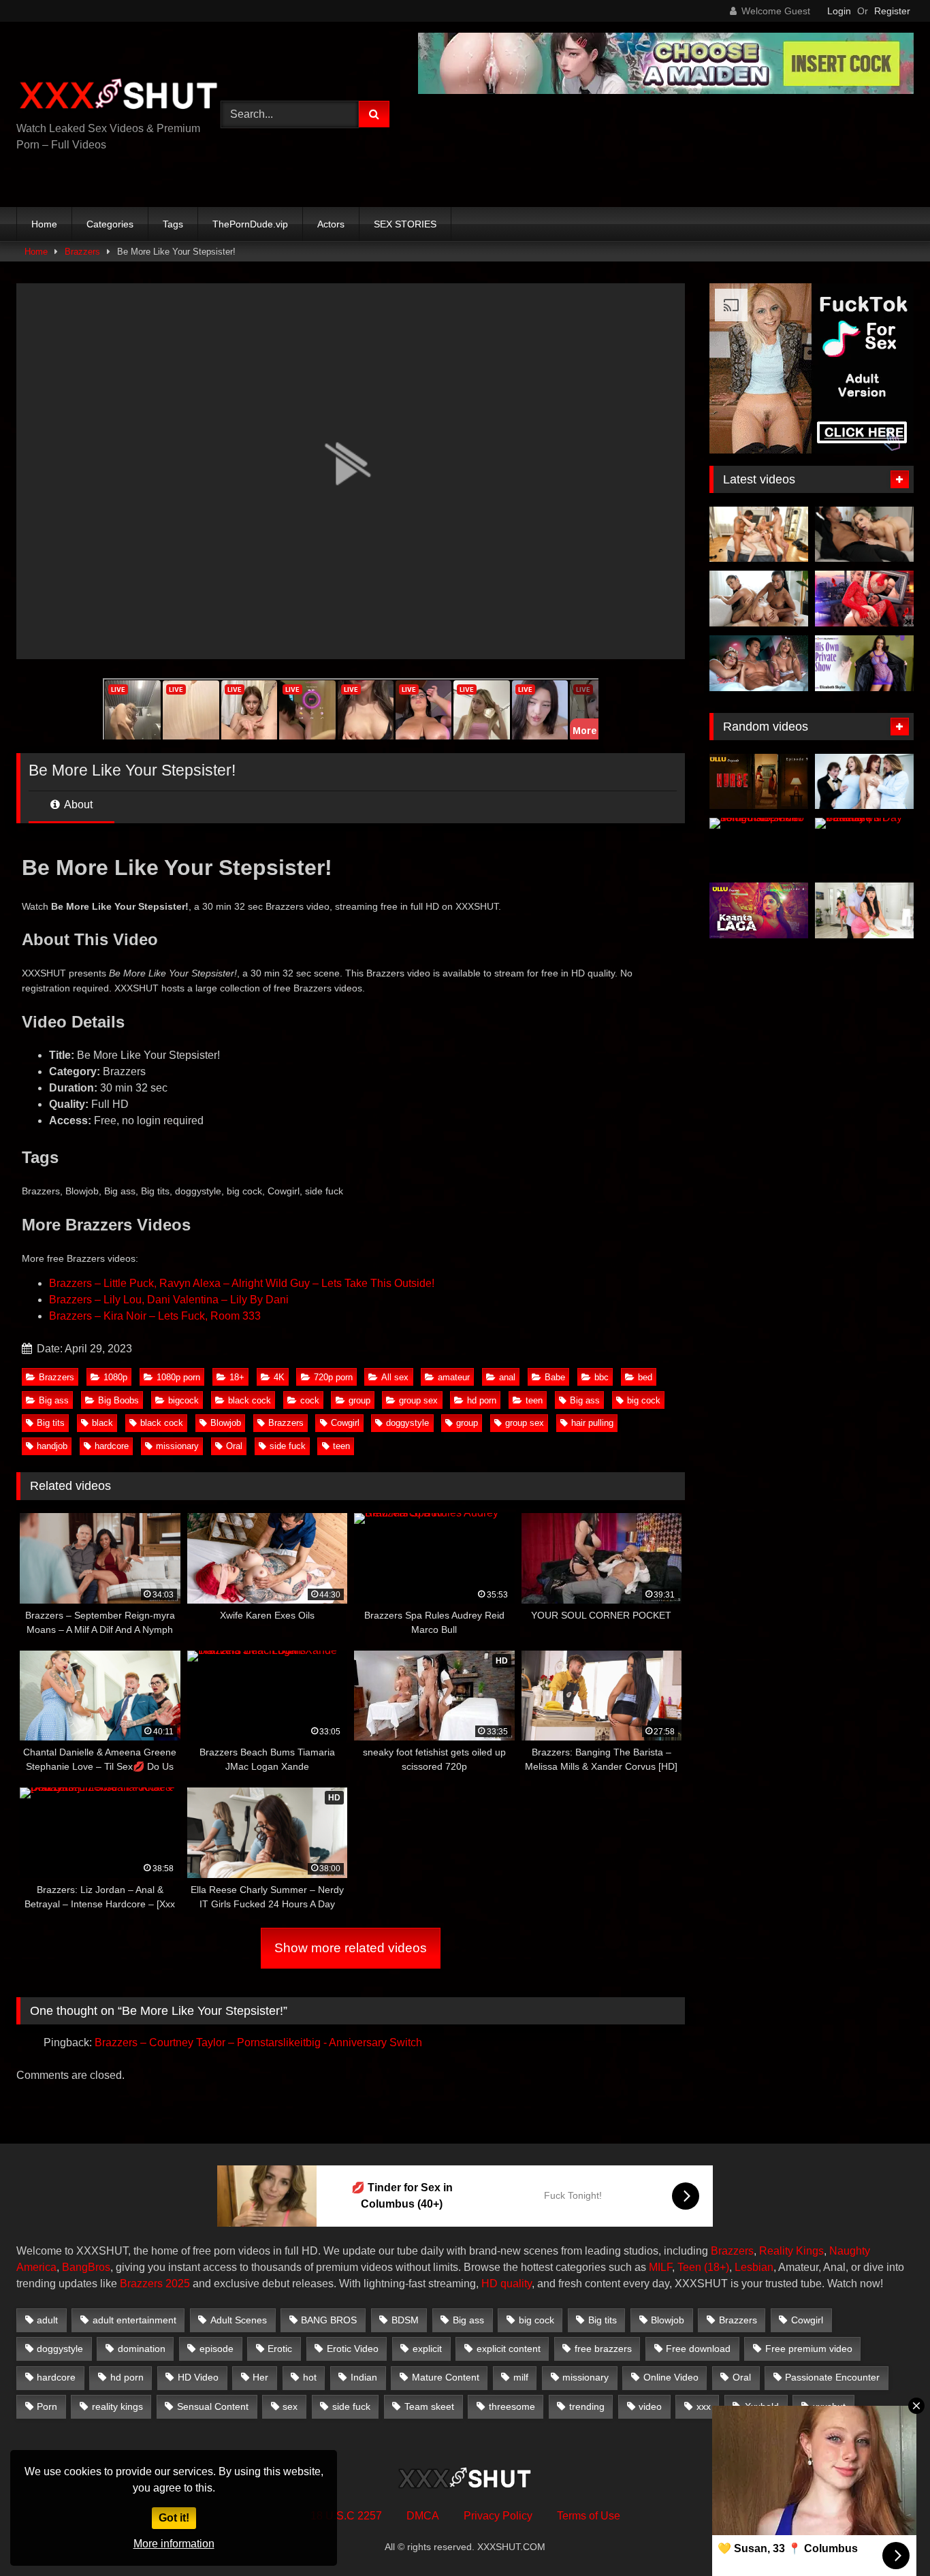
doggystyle (407, 1423)
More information (174, 2544)
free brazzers (603, 2349)
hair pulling (592, 1423)
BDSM (405, 2320)
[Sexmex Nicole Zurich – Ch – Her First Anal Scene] (864, 599)
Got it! (174, 2518)
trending (587, 2406)
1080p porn (178, 1377)
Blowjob (226, 1423)
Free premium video (809, 2349)
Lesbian (754, 2267)
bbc (602, 1377)
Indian (364, 2377)
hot (310, 2377)
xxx (704, 2406)
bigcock (183, 1400)
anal (507, 1377)
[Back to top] (888, 2535)
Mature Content (446, 2377)
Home (44, 224)
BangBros (86, 2267)
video (650, 2406)
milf (521, 2377)
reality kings (117, 2406)
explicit (427, 2349)
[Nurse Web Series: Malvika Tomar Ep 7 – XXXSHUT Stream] (759, 782)
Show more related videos (351, 1948)
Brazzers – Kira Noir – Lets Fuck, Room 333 (155, 1316)
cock (310, 1400)
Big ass (54, 1400)
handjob (52, 1446)
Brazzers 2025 (155, 2284)
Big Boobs (118, 1400)
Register (892, 11)
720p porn (333, 1377)
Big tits (51, 1423)
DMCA (423, 2516)
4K (279, 1377)
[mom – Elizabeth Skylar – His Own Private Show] (864, 663)
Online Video (671, 2377)
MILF (660, 2267)
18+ (237, 1377)
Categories (110, 224)
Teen (689, 2267)
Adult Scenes (239, 2320)
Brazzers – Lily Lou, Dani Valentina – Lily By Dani (169, 1300)
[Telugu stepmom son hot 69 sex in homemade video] (759, 846)
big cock (644, 1400)
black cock (250, 1400)
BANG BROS (329, 2320)
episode (217, 2349)
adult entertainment (134, 2320)
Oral (234, 1446)
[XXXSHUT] (118, 96)
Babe (555, 1377)
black (102, 1423)
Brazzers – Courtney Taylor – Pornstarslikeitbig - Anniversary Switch (258, 2042)
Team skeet (429, 2406)
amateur (454, 1377)
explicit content (509, 2349)
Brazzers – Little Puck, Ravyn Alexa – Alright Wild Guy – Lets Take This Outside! (242, 1283)
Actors (331, 224)
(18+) (717, 2267)
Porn (47, 2406)
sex (290, 2406)
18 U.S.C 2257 (346, 2516)
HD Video (198, 2377)
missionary (177, 1446)
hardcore (112, 1446)
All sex (395, 1377)
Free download (698, 2349)
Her (260, 2377)
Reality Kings (791, 2251)
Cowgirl (345, 1423)
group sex (418, 1400)
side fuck (288, 1446)
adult (47, 2320)
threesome (512, 2406)
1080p (115, 1377)
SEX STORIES (405, 224)
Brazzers (82, 252)
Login (839, 11)
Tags (173, 224)
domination (142, 2349)
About (77, 805)
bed (645, 1377)
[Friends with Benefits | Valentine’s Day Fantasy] (864, 846)
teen (534, 1400)
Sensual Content (213, 2406)
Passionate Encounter (832, 2377)
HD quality (507, 2284)
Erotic (280, 2349)
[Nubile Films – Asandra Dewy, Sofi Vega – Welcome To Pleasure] (759, 599)
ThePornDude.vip (250, 224)
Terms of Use (589, 2516)
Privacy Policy (498, 2516)
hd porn (482, 1400)
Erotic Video (353, 2349)
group (359, 1400)
